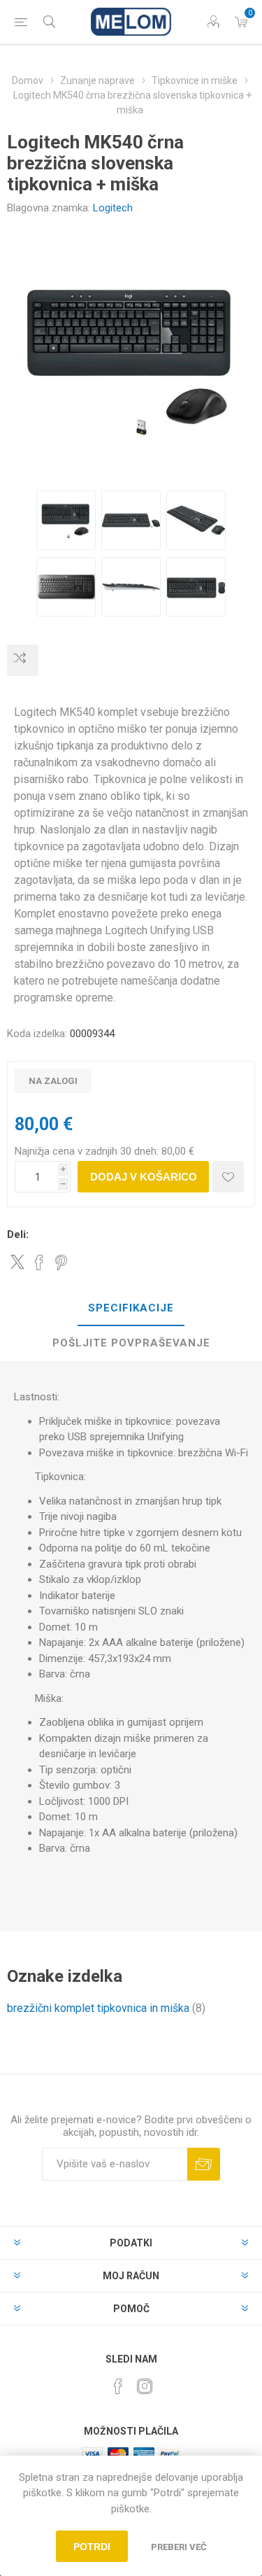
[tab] (131, 1309)
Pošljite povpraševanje (131, 1343)
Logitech (113, 208)
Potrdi (92, 2547)
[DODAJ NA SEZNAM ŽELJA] (228, 1177)
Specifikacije (131, 1308)
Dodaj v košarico (144, 1177)
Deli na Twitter (17, 1262)
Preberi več (179, 2547)
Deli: (18, 1234)
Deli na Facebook (39, 1262)
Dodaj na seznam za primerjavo (23, 660)
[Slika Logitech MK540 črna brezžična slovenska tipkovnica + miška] (66, 520)
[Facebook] (118, 2386)
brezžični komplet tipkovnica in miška (98, 2008)
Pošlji (204, 2164)
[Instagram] (145, 2386)
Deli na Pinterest (61, 1262)
